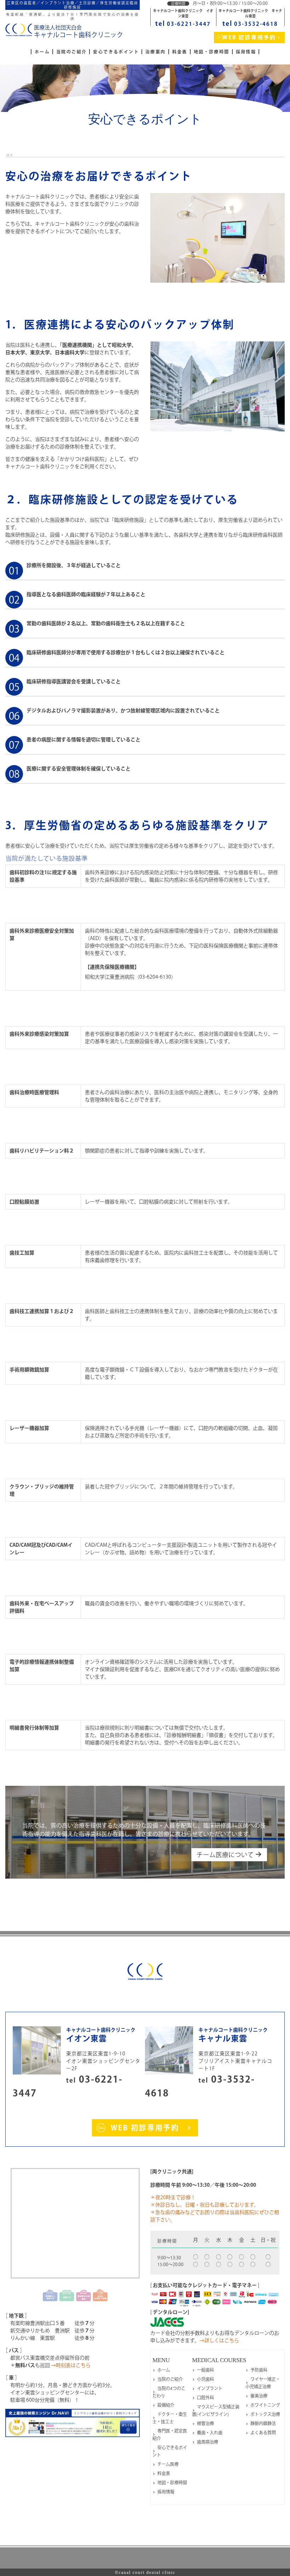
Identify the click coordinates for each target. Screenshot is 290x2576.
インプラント (210, 2388)
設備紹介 (166, 2405)
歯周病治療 (208, 2442)
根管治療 (205, 2423)
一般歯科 (205, 2370)
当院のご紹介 (71, 52)
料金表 (180, 52)
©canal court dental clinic (145, 2572)
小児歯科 (205, 2379)
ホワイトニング (265, 2405)
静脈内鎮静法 (263, 2423)
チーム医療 (168, 2464)
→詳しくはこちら (219, 2340)
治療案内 (156, 52)
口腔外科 (205, 2397)
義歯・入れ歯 (210, 2433)
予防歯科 (259, 2370)
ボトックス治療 (265, 2414)
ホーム (42, 52)
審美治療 (259, 2396)
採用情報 (246, 52)
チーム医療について (226, 1855)
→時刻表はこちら (71, 2365)
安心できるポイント (116, 52)
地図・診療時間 (212, 52)
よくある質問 (263, 2433)
